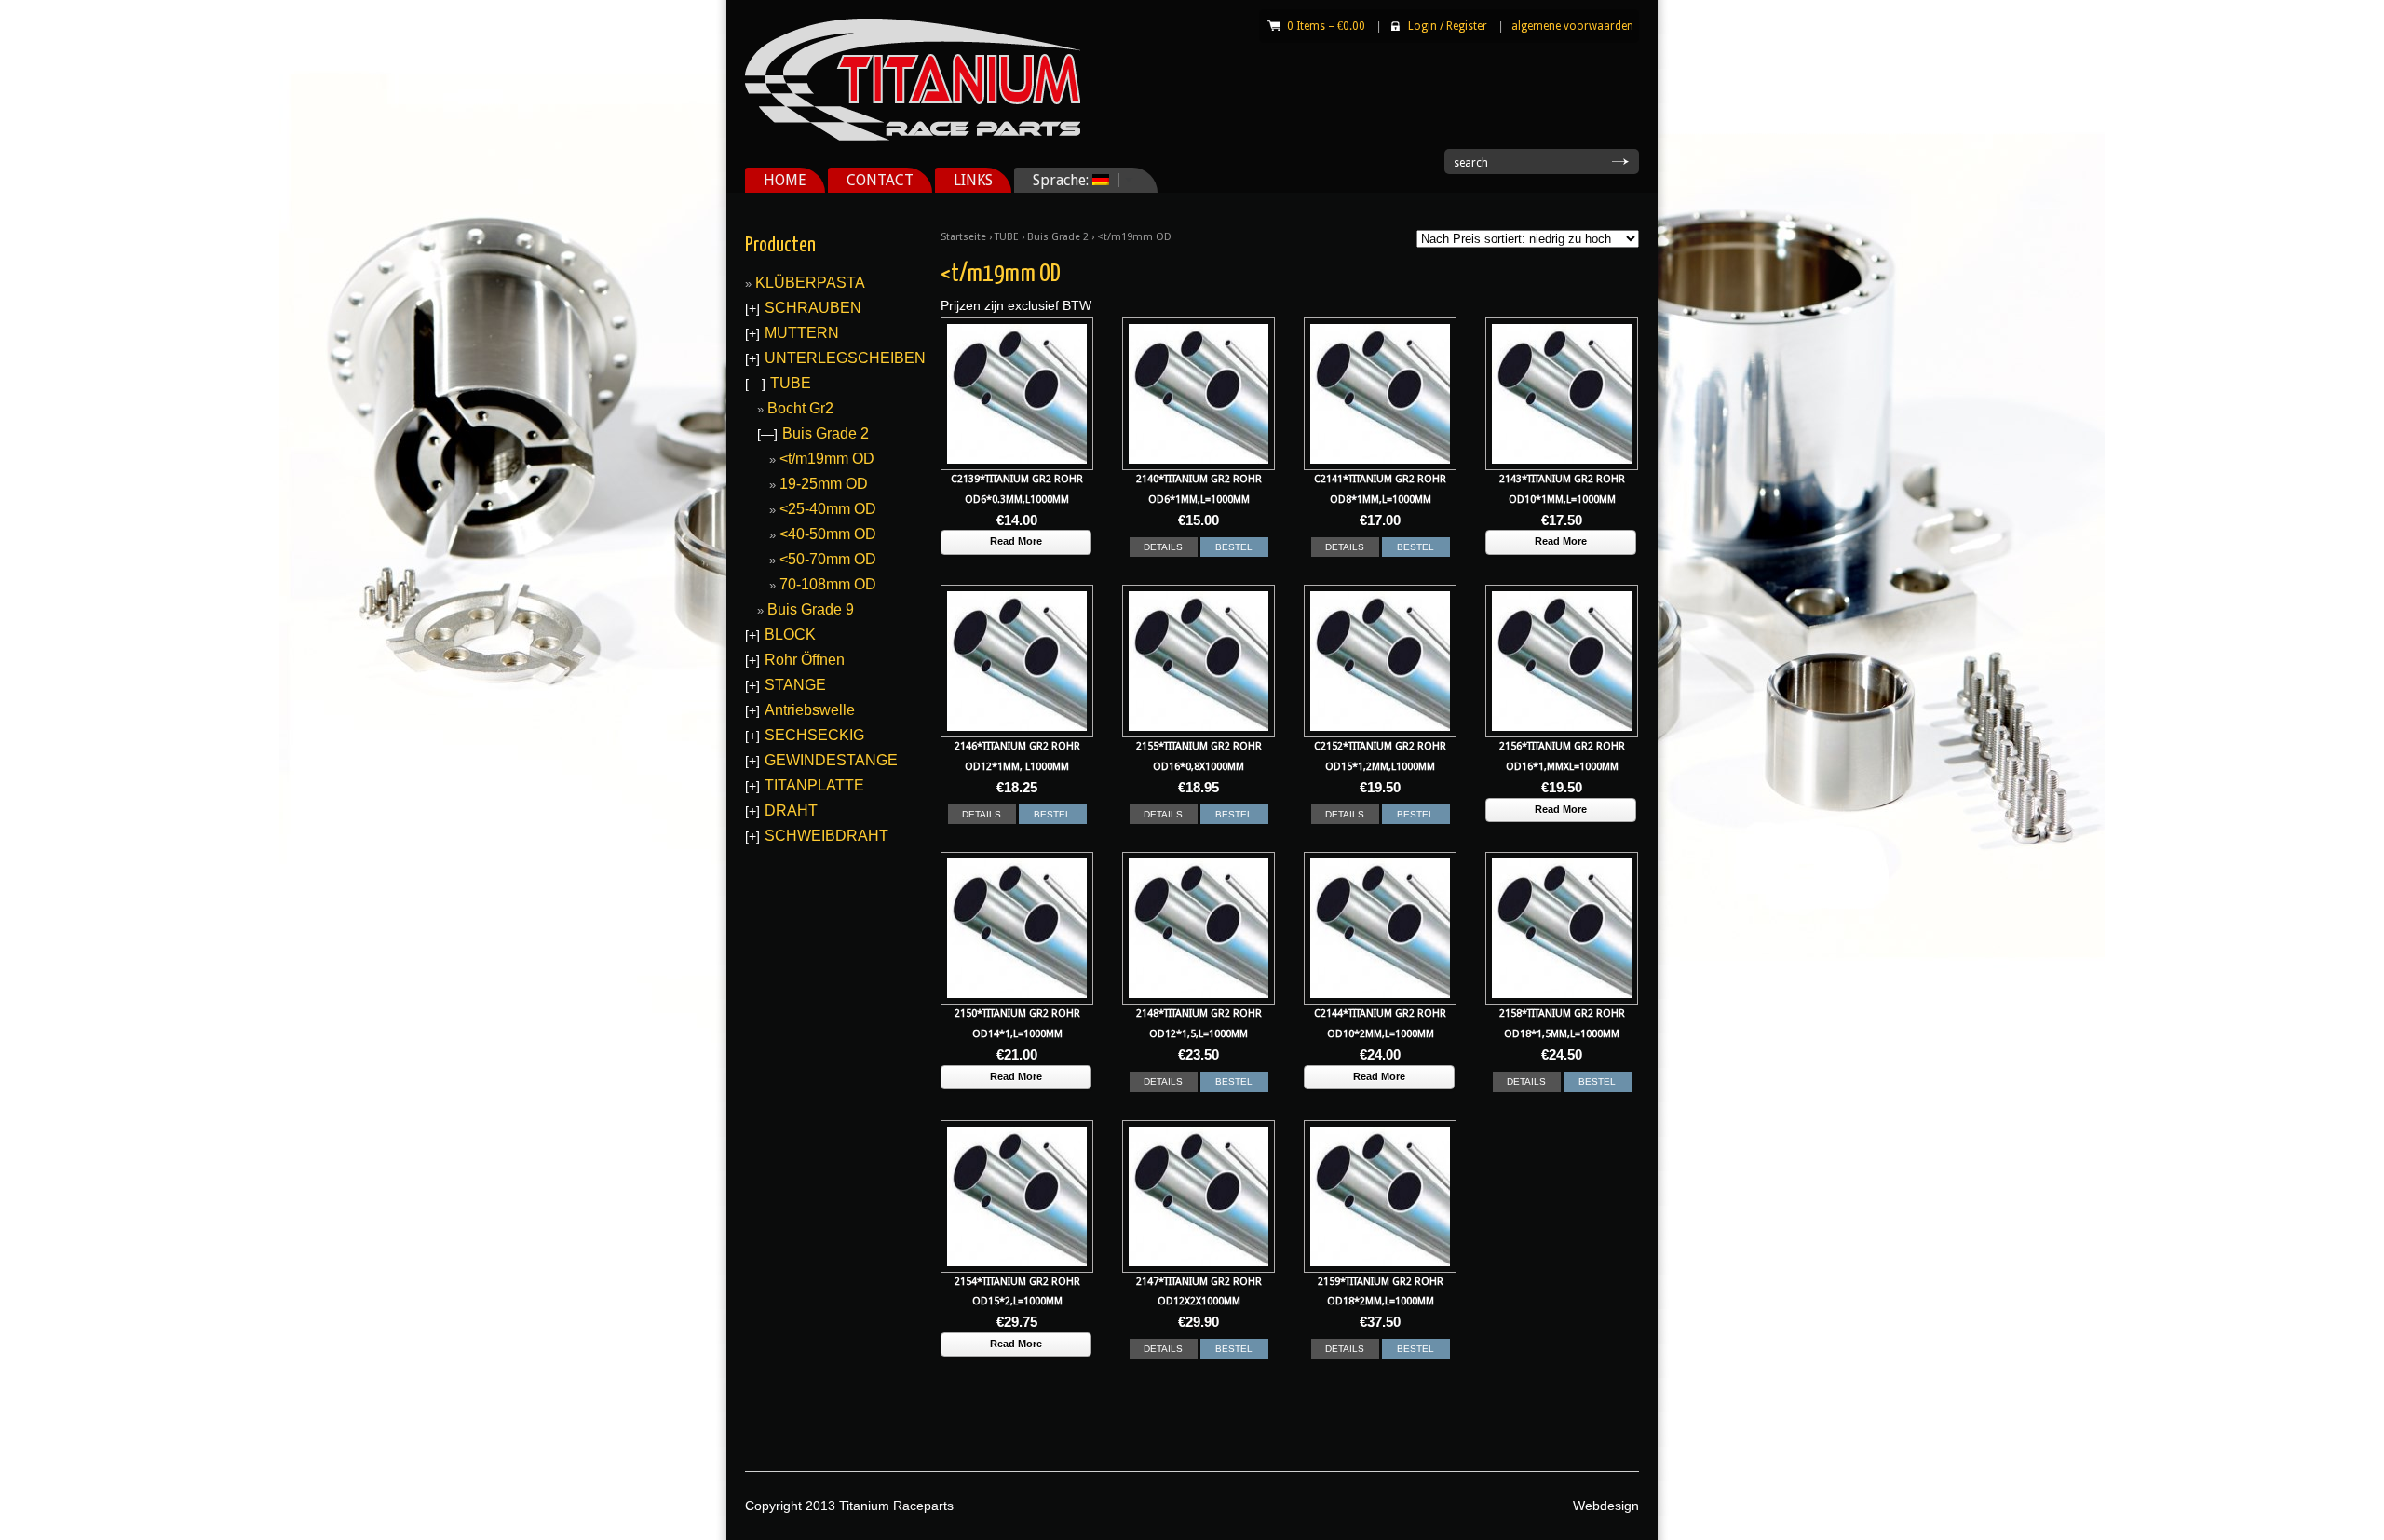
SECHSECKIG (814, 735)
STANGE (795, 685)
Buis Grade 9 (811, 609)
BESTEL (1234, 547)
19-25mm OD (824, 484)
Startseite (963, 237)
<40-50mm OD (828, 534)
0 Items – (1326, 26)
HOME (785, 180)
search (1471, 163)
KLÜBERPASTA (810, 283)
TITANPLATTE (814, 785)
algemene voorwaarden (1572, 26)
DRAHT (791, 811)
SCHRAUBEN (813, 308)
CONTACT (880, 180)
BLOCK (790, 635)
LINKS (973, 180)
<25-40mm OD (828, 509)
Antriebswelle (810, 710)
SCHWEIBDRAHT (826, 836)
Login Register (1448, 26)
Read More (1016, 541)
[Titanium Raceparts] (913, 137)
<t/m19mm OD (827, 459)
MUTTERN (802, 333)
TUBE (1007, 237)
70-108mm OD (828, 584)
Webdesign (1606, 1506)
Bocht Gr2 (800, 408)
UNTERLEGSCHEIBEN (845, 358)
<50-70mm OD (828, 559)
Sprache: (1053, 180)
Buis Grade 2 (1058, 237)
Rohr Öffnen (805, 660)
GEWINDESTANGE (831, 760)
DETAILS (1163, 547)
